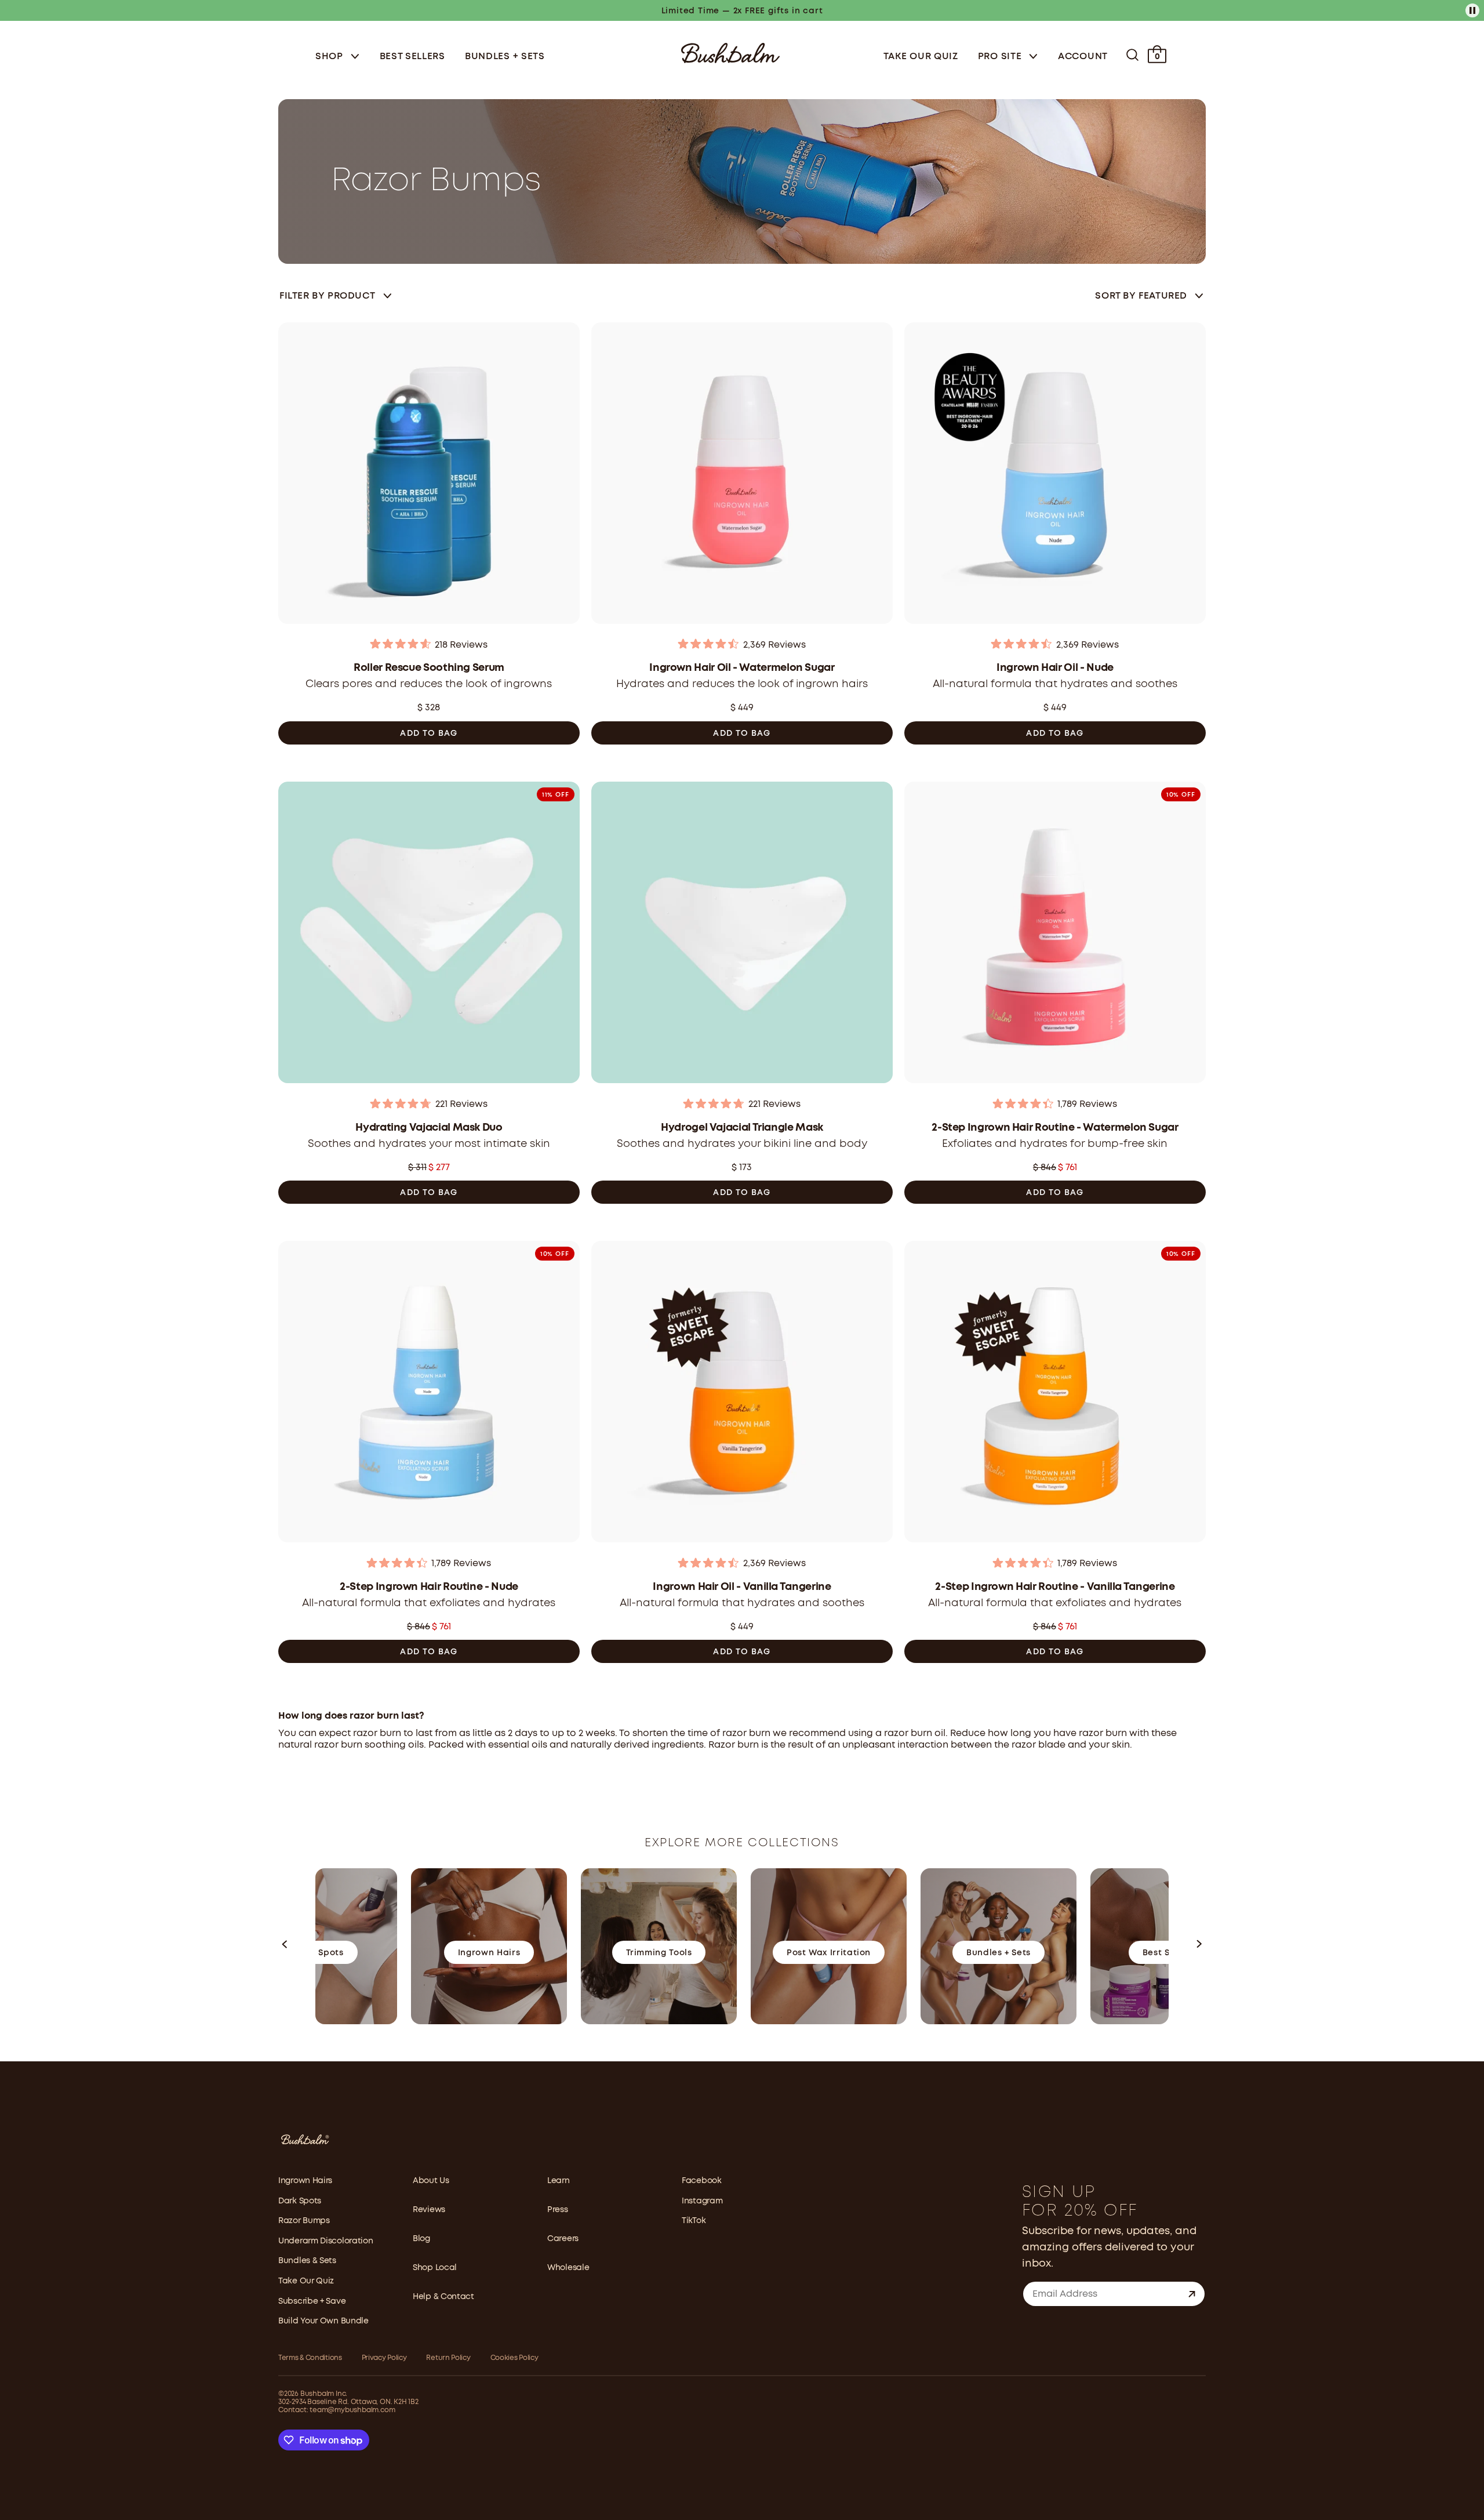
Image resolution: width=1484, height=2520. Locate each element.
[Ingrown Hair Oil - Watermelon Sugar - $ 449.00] (742, 477)
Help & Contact (443, 2297)
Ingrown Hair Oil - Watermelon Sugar (742, 668)
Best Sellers (412, 57)
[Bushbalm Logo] (730, 52)
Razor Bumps (304, 2221)
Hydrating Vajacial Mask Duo (429, 1128)
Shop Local (435, 2268)
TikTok (694, 2221)
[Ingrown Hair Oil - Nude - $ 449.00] (1055, 477)
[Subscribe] (1192, 2294)
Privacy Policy (384, 2358)
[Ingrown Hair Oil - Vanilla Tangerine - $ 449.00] (742, 1395)
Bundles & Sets (307, 2261)
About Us (431, 2181)
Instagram (702, 2201)
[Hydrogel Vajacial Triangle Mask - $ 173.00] (742, 936)
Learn (559, 2181)
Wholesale (568, 2268)
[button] (285, 1947)
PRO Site (1001, 57)
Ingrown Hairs (305, 2181)
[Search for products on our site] (1132, 55)
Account (1083, 57)
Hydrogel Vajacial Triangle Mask (742, 1128)
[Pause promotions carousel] (1472, 10)
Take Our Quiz (921, 57)
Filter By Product (327, 296)
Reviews (429, 2210)
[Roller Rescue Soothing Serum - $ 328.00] (429, 477)
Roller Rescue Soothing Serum (429, 668)
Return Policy (448, 2358)
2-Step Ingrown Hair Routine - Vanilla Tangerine (1055, 1587)
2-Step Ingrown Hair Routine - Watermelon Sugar (1055, 1128)
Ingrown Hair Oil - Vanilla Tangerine (742, 1587)
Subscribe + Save (312, 2301)
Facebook (702, 2181)
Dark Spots (300, 2201)
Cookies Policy (514, 2358)
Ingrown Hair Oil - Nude (1055, 668)
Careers (563, 2239)
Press (558, 2210)
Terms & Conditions (310, 2358)
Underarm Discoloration (325, 2241)
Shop (331, 57)
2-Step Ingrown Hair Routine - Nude (429, 1587)
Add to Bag (429, 734)
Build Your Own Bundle (323, 2321)
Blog (421, 2239)
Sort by (1141, 296)
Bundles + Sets (505, 57)
